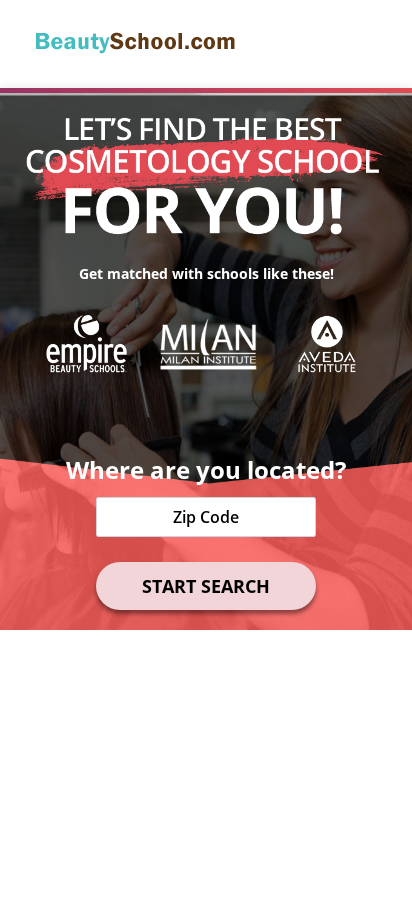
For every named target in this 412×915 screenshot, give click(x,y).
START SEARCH (206, 586)
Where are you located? (206, 469)
